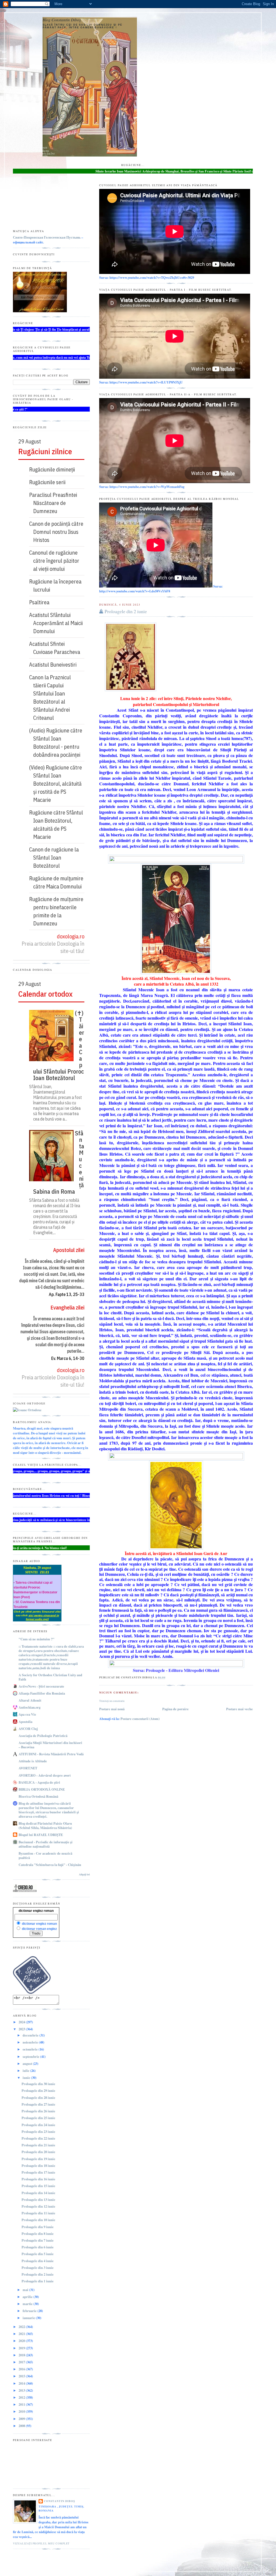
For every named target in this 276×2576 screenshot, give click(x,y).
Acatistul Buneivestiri (55, 665)
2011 (22, 2404)
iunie (27, 2078)
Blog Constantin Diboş (62, 20)
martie (28, 2304)
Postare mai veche (239, 1709)
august (28, 2063)
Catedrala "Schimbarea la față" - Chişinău (50, 1865)
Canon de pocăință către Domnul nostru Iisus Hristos (58, 532)
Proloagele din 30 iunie (38, 2084)
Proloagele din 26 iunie (38, 2111)
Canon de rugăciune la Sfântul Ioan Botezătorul (56, 858)
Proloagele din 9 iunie (38, 2227)
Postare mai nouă (112, 1709)
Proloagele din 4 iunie (38, 2261)
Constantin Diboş (59, 2501)
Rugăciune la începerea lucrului (57, 586)
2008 (22, 2426)
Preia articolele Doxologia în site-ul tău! (53, 947)
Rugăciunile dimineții (54, 469)
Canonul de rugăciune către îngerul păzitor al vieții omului (56, 561)
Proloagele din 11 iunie (38, 2213)
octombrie (31, 2049)
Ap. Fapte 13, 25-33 (67, 1294)
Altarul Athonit (30, 1700)
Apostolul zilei (69, 1250)
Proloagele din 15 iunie (38, 2186)
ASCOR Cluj (28, 1729)
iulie (26, 2071)
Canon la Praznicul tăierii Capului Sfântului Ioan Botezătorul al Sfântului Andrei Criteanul (52, 698)
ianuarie (29, 2318)
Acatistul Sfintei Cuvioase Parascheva (57, 648)
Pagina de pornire (175, 1709)
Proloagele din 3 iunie (38, 2268)
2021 (22, 2334)
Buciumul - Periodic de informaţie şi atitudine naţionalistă (46, 1844)
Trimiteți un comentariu (112, 1701)
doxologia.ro (71, 936)
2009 (22, 2419)
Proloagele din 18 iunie (38, 2166)
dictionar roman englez (39, 1929)
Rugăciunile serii (49, 482)
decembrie (31, 2035)
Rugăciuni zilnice (45, 451)
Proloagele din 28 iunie (38, 2098)
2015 (22, 2376)
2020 (22, 2341)
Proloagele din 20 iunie (38, 2152)
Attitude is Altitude (33, 1761)
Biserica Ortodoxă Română (38, 1796)
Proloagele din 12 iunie (38, 2206)
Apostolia (25, 1722)
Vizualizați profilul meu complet (41, 2543)
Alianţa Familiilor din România (42, 1693)
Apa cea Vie (27, 1714)
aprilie (28, 2297)
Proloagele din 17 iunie (38, 2172)
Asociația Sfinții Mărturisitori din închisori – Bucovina (50, 1745)
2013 (22, 2390)
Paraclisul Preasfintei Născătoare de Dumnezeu (55, 503)
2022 (22, 2327)
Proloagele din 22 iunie (38, 2138)
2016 (22, 2369)
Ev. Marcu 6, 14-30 (68, 1358)
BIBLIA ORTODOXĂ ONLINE (42, 1789)
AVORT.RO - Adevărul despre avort (45, 1775)
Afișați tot (84, 1874)
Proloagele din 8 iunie (38, 2234)
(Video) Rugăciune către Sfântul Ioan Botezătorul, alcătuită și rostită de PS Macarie (58, 784)
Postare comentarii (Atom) (140, 1719)
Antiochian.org (30, 1707)
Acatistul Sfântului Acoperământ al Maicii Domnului (58, 623)
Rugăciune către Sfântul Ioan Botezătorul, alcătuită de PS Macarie (58, 825)
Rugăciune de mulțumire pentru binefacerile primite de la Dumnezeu (58, 911)
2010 (22, 2411)
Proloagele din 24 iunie (38, 2125)
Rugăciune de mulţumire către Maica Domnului (58, 882)
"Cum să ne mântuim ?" (37, 1639)
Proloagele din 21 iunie (38, 2145)
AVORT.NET (28, 1768)
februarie (30, 2311)
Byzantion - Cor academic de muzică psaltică (45, 1855)
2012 (22, 2397)
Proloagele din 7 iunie (38, 2240)
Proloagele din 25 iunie (38, 2118)
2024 (22, 2022)
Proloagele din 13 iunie (38, 2200)
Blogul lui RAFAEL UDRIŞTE (41, 1835)
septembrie (31, 2056)
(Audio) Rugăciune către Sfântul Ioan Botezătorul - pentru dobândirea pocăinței (58, 743)
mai (26, 2290)
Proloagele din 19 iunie (38, 2159)
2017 (22, 2362)
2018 (22, 2355)
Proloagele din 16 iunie (38, 2179)
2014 (22, 2383)
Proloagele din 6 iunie (38, 2247)
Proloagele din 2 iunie (126, 611)
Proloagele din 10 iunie (38, 2220)
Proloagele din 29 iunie (38, 2090)
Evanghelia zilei (67, 1307)
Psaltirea (41, 602)
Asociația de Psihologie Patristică (43, 1736)
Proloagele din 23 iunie (38, 2132)
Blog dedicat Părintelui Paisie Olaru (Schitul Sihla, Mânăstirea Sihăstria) (45, 1825)
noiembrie (31, 2042)
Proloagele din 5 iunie (38, 2254)
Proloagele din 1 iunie (38, 2281)
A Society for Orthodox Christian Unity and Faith (50, 1677)
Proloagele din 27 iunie (38, 2104)
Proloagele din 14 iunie (38, 2193)
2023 (22, 2029)
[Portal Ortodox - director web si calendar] (25, 1891)
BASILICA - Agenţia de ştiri (39, 1782)
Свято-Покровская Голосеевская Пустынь (47, 237)
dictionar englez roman (36, 1911)
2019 (22, 2348)
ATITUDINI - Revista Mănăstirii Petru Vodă (51, 1754)
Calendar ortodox (45, 994)
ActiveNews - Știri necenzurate (41, 1686)
